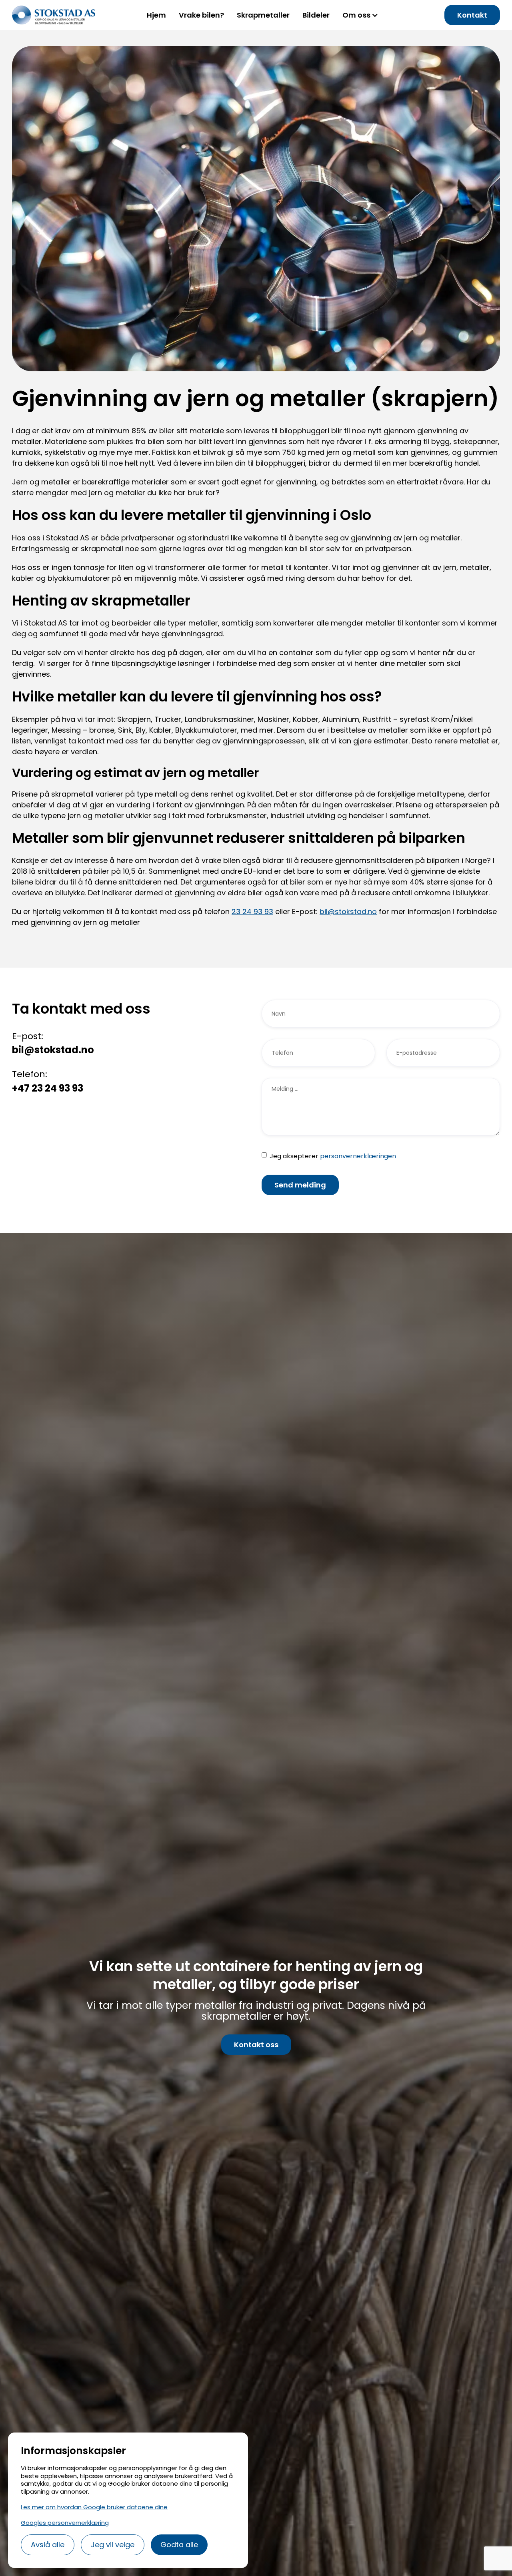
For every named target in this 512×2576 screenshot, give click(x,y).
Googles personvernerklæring (65, 2523)
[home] (54, 15)
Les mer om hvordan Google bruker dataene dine (94, 2507)
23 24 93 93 (252, 911)
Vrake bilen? (201, 15)
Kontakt (472, 15)
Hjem (156, 15)
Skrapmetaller (263, 15)
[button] (360, 15)
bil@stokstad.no (348, 911)
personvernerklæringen (358, 1156)
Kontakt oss (256, 2045)
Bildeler (316, 15)
